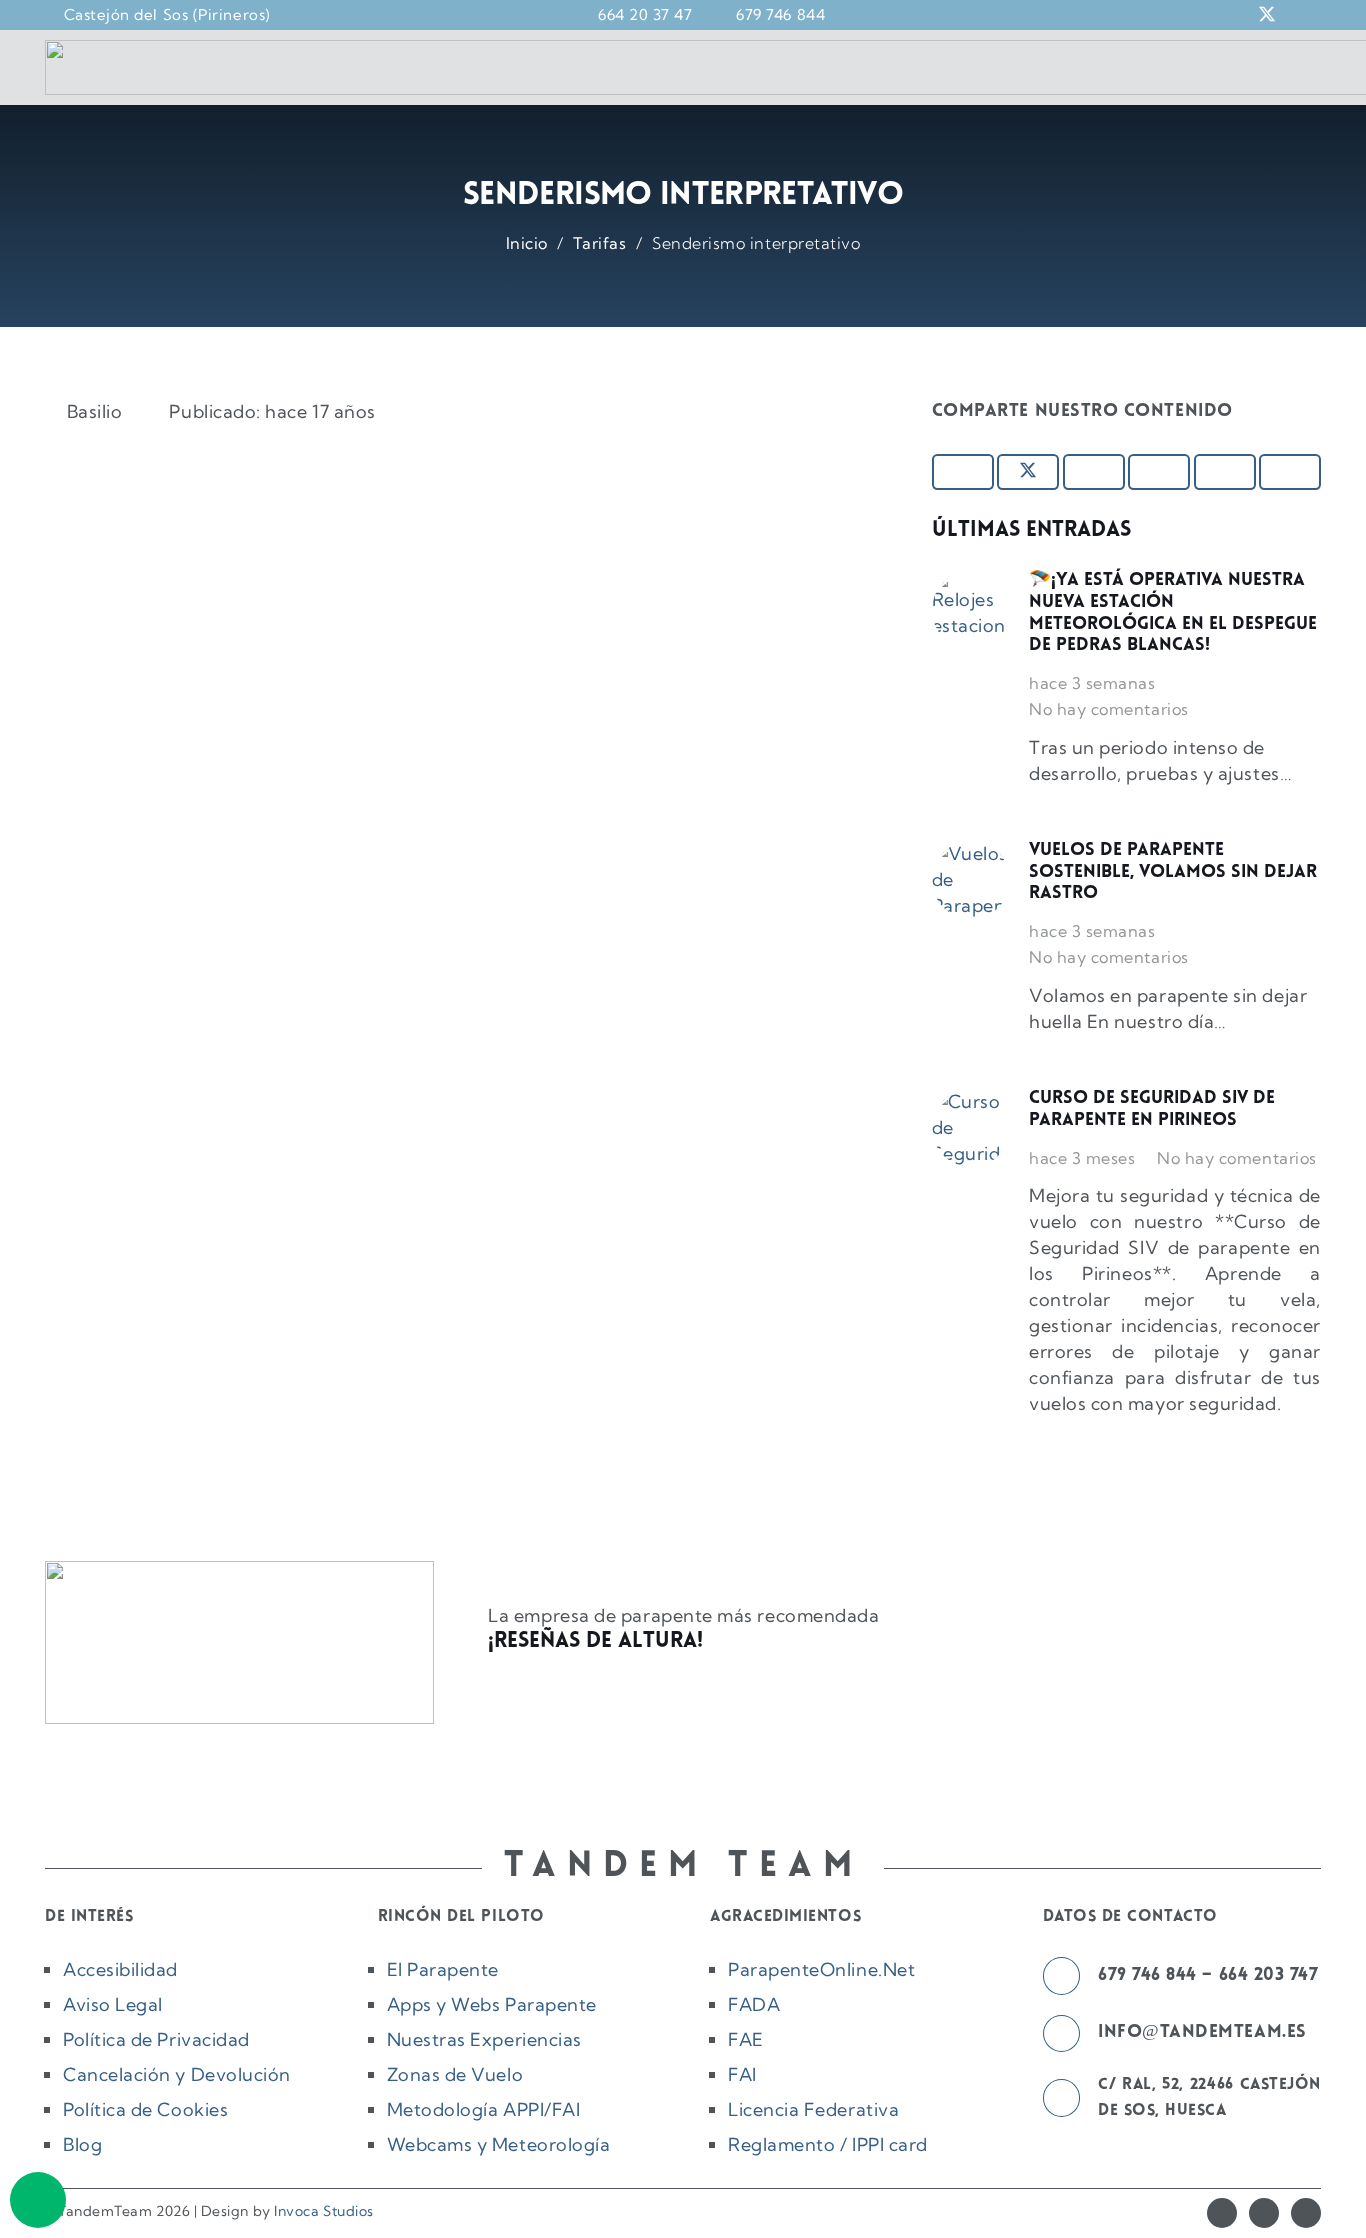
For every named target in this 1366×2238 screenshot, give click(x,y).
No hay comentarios (1109, 709)
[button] (1161, 15)
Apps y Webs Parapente (492, 2004)
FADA (754, 2004)
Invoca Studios (324, 2211)
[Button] (38, 2200)
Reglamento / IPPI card (828, 2144)
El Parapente (443, 1969)
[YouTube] (1306, 2213)
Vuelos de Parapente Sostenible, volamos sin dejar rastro (1173, 872)
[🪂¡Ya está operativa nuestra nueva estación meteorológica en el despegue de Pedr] (971, 610)
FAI (742, 2074)
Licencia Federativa (813, 2109)
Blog (82, 2144)
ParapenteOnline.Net (821, 1969)
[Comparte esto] (963, 472)
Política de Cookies (145, 2109)
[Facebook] (1222, 2213)
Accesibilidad (120, 1969)
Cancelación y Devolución (177, 2074)
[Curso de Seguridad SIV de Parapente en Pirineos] (971, 1128)
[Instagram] (1264, 2213)
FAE (746, 2039)
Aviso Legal (113, 2004)
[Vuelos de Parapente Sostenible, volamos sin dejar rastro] (971, 880)
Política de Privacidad (156, 2039)
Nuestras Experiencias (484, 2039)
